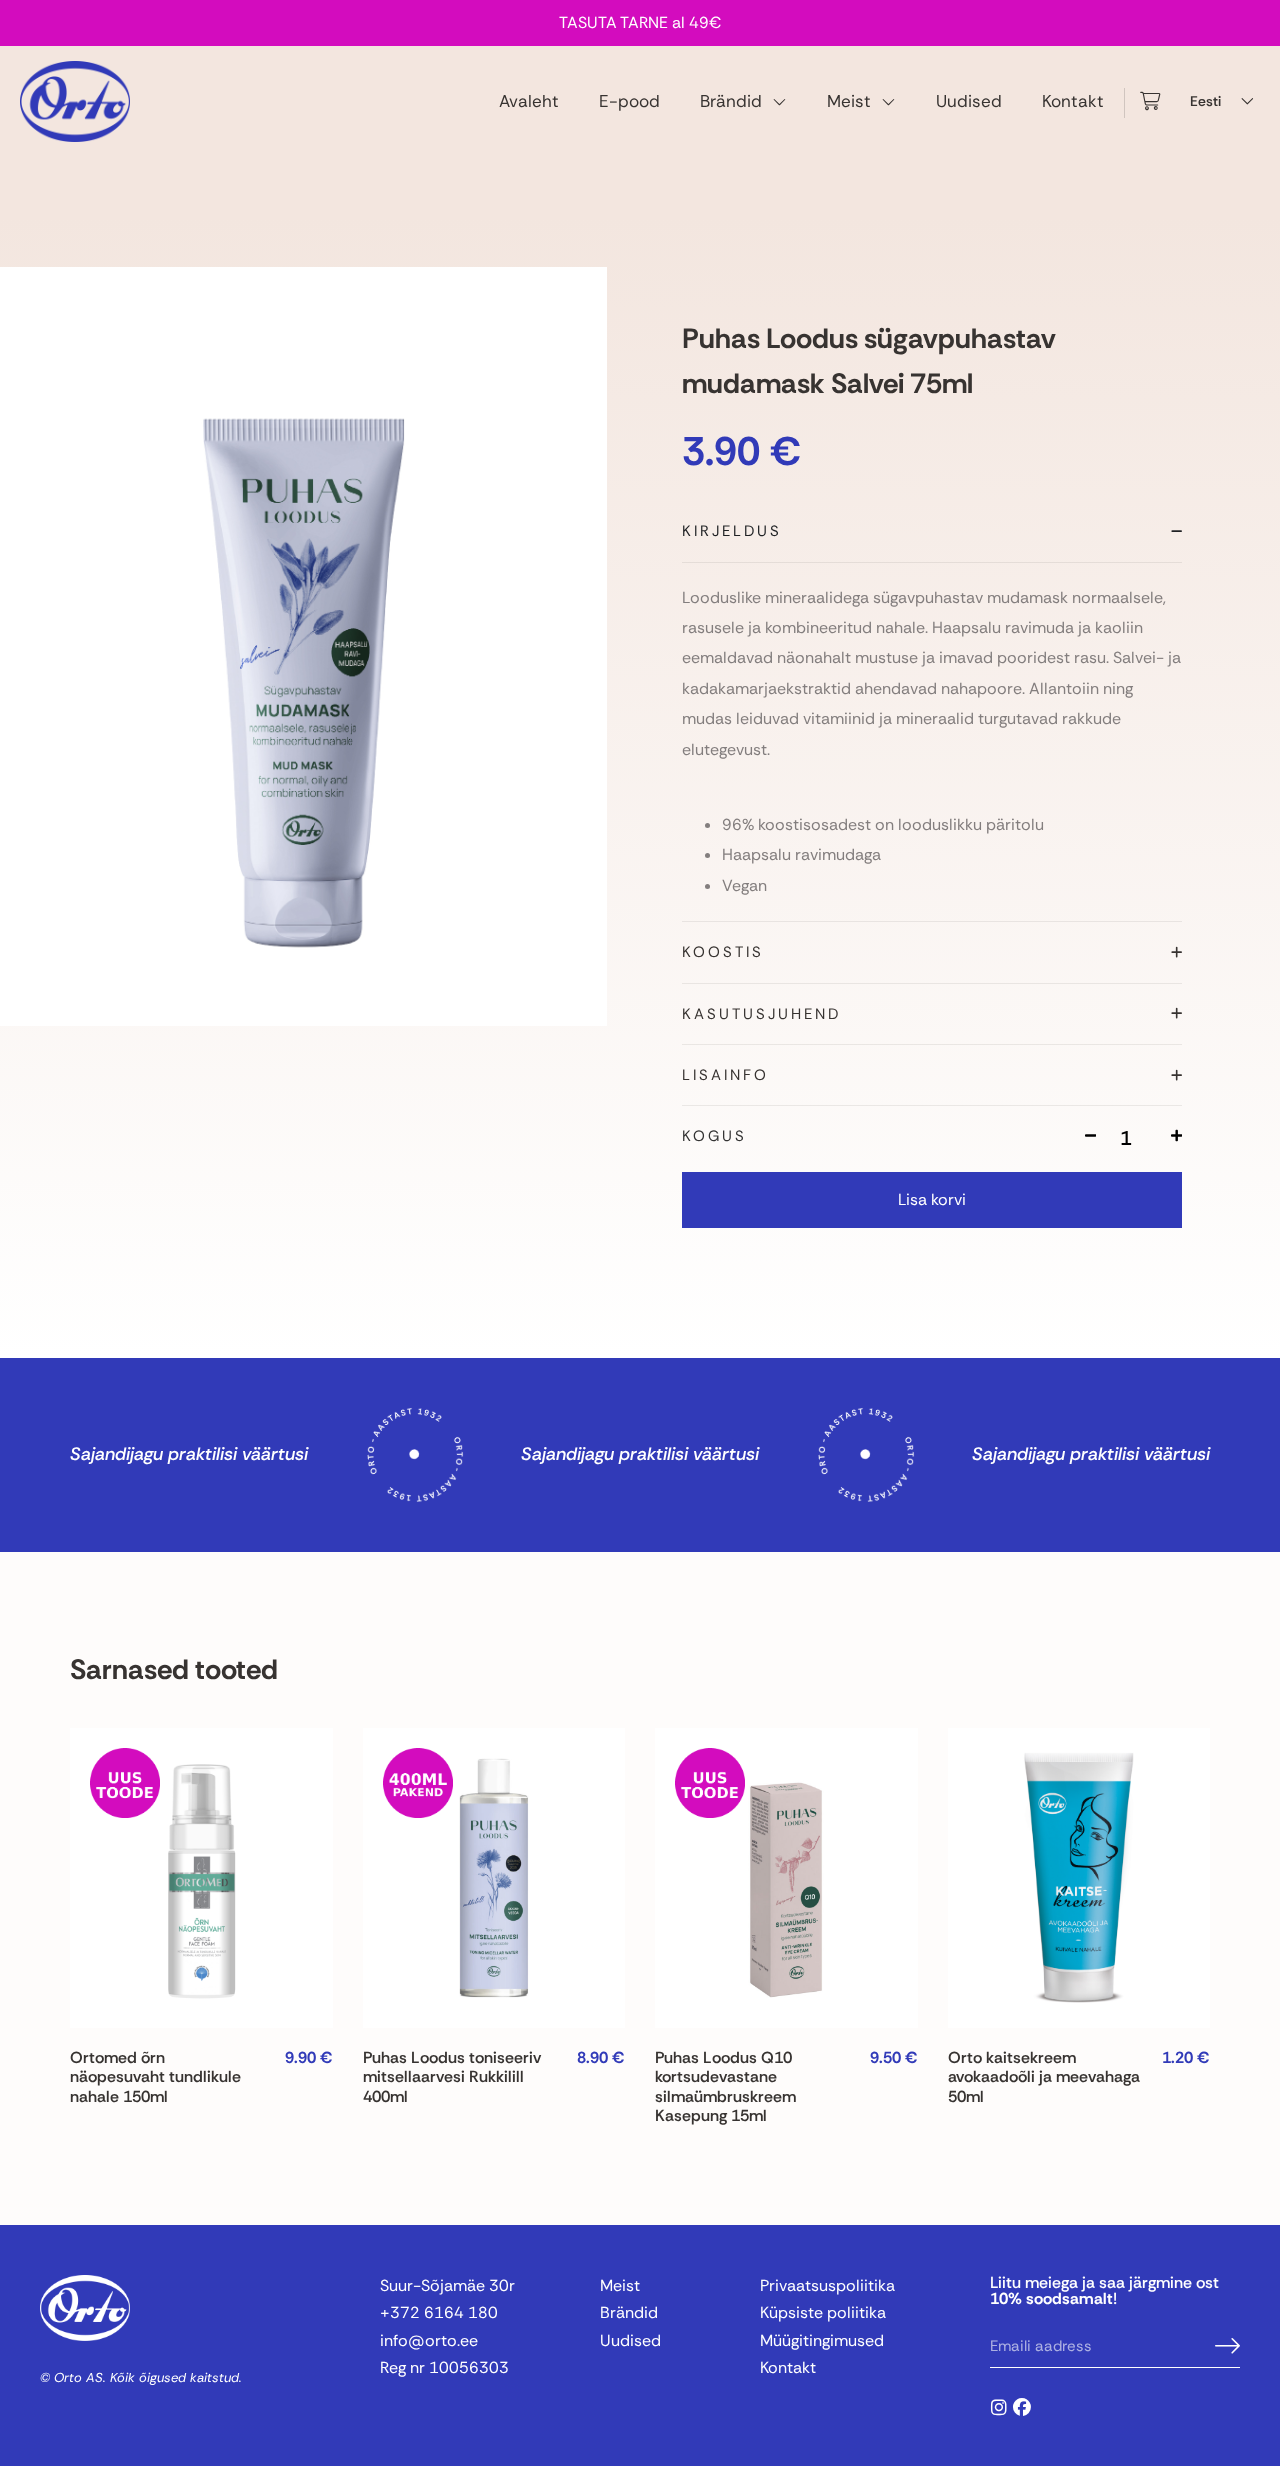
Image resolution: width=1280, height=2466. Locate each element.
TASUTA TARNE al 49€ (640, 22)
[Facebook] (1022, 2407)
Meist (849, 101)
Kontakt (1073, 101)
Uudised (969, 101)
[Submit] (1227, 2347)
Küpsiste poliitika (823, 2312)
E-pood (629, 101)
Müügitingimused (822, 2340)
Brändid (731, 101)
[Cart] (1150, 102)
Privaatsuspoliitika (827, 2285)
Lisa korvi (932, 1199)
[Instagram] (999, 2407)
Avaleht (529, 101)
